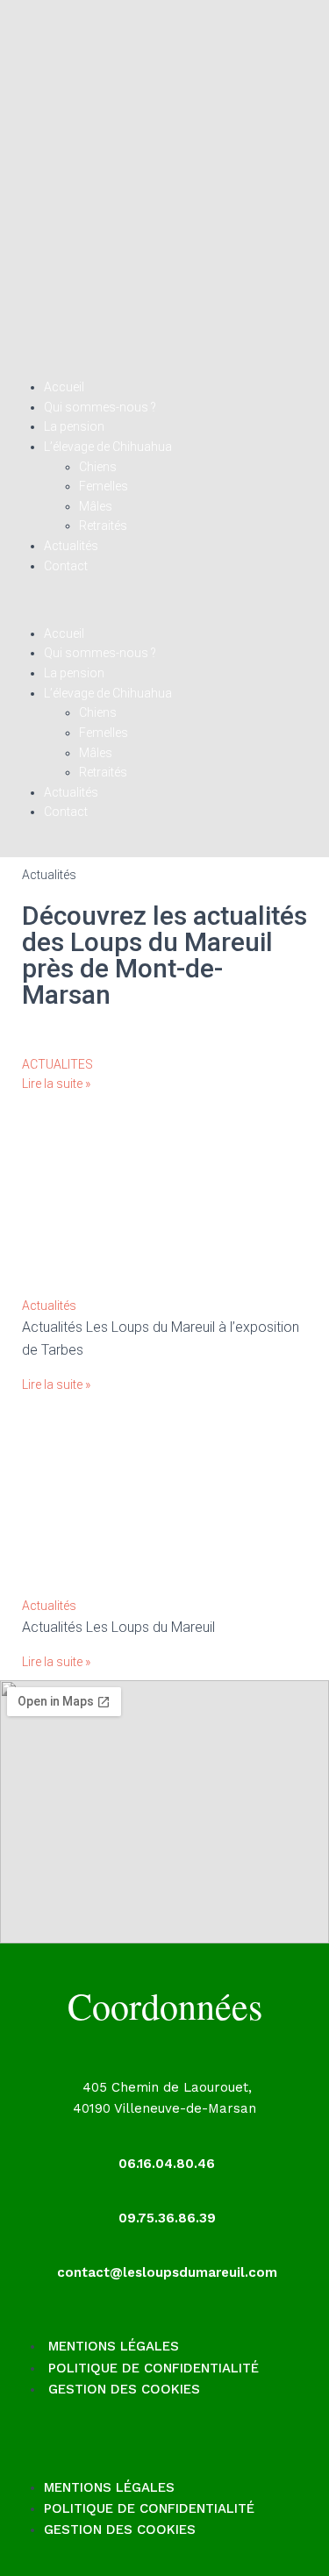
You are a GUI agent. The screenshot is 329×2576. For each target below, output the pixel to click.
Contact (66, 566)
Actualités (71, 546)
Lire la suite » (56, 1084)
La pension (74, 426)
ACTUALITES (57, 1064)
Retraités (103, 526)
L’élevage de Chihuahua (108, 447)
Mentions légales (114, 2346)
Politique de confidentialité (154, 2368)
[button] (164, 612)
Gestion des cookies (124, 2389)
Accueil (64, 387)
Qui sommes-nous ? (100, 407)
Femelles (104, 486)
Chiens (98, 467)
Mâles (96, 506)
